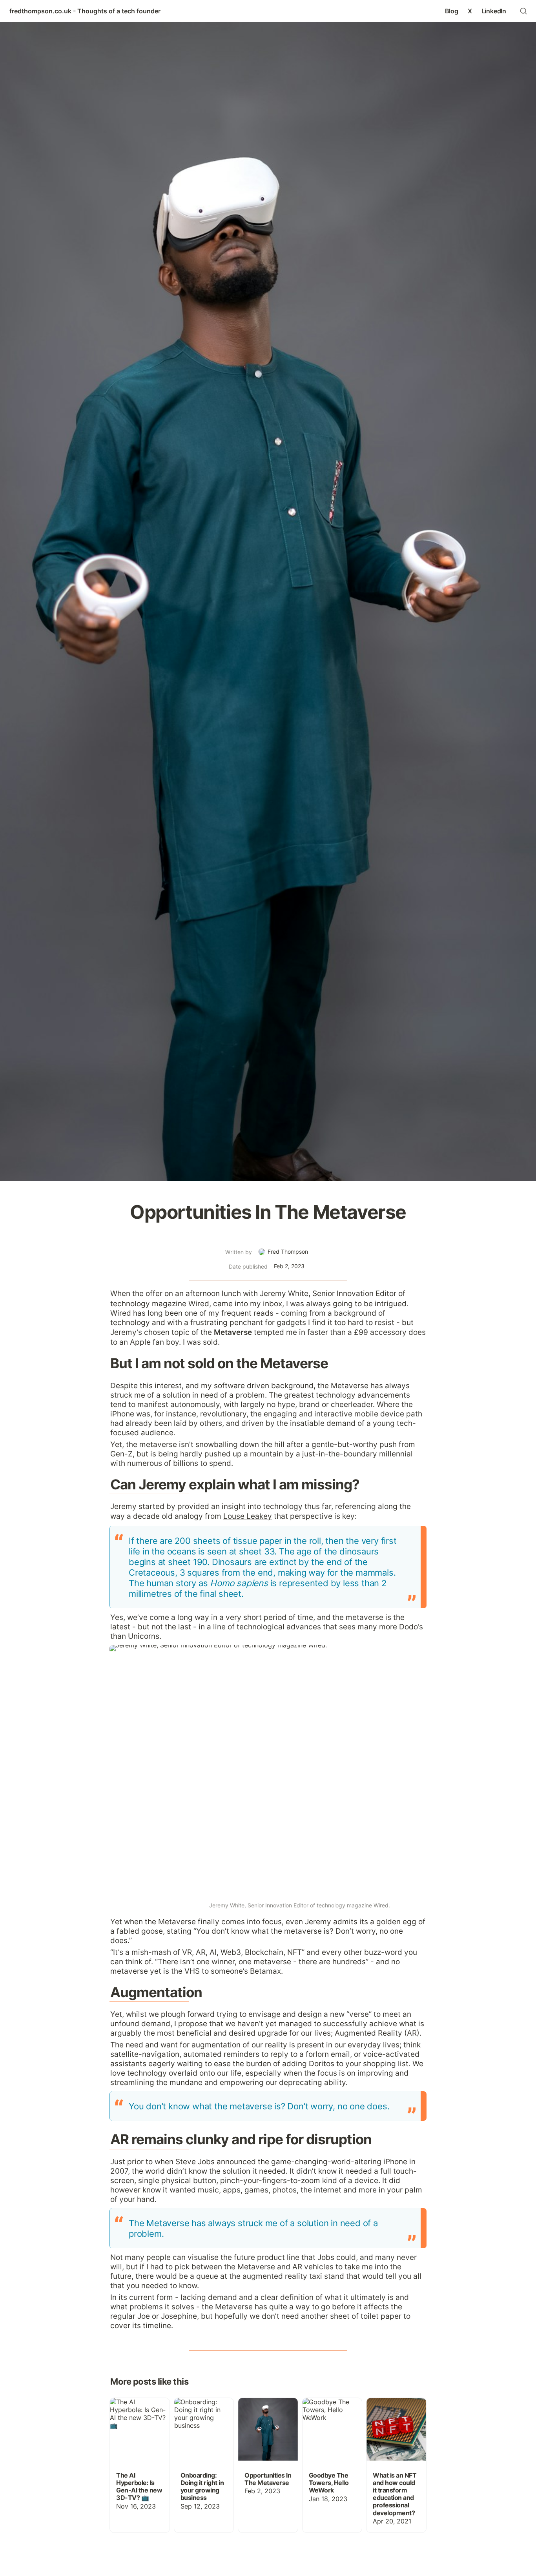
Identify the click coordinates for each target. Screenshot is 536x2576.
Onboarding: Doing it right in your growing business (202, 2410)
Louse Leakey (248, 1516)
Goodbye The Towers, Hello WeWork (323, 2410)
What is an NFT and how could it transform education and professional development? (396, 2421)
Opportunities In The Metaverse (262, 2406)
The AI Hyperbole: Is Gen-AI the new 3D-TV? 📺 (137, 2410)
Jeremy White (284, 1293)
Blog (452, 11)
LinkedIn (494, 11)
